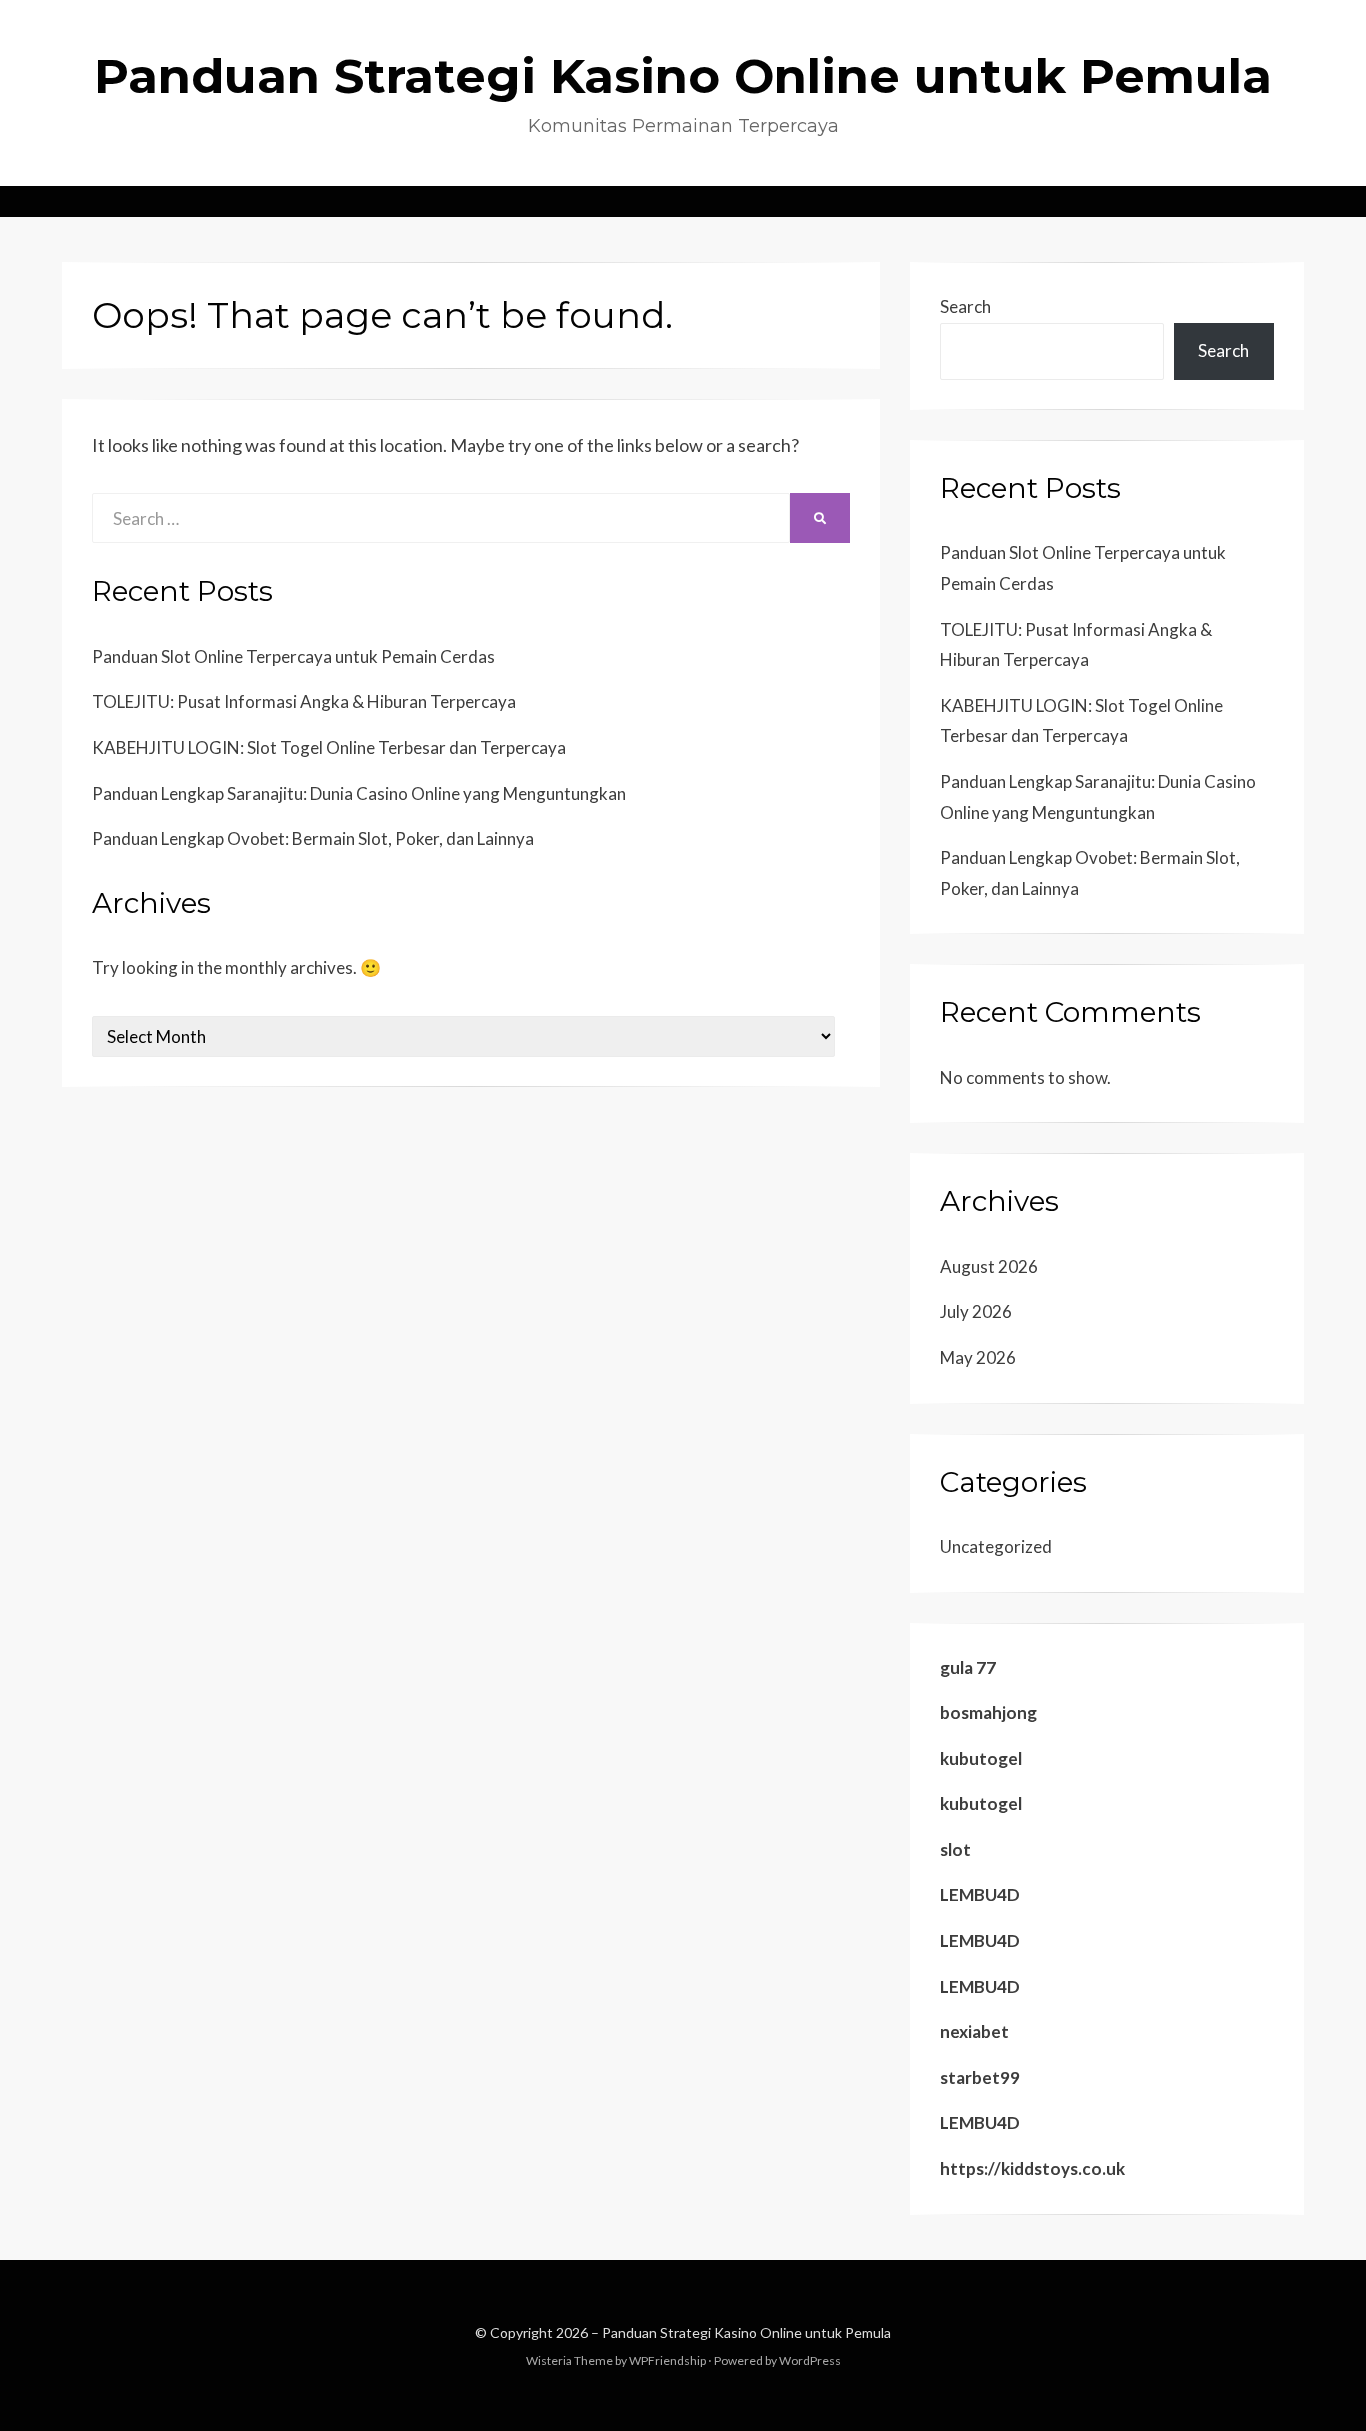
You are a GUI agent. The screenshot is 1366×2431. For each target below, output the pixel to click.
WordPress (810, 2360)
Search (965, 306)
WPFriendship (667, 2360)
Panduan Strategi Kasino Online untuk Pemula (683, 76)
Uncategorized (996, 1546)
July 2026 (976, 1311)
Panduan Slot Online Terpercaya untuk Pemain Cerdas (293, 656)
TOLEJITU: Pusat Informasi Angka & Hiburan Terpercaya (304, 701)
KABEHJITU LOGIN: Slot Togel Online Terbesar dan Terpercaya (329, 747)
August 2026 (989, 1266)
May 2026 (978, 1357)
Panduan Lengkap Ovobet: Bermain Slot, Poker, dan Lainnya (313, 838)
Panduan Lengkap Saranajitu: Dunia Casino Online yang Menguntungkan (359, 793)
